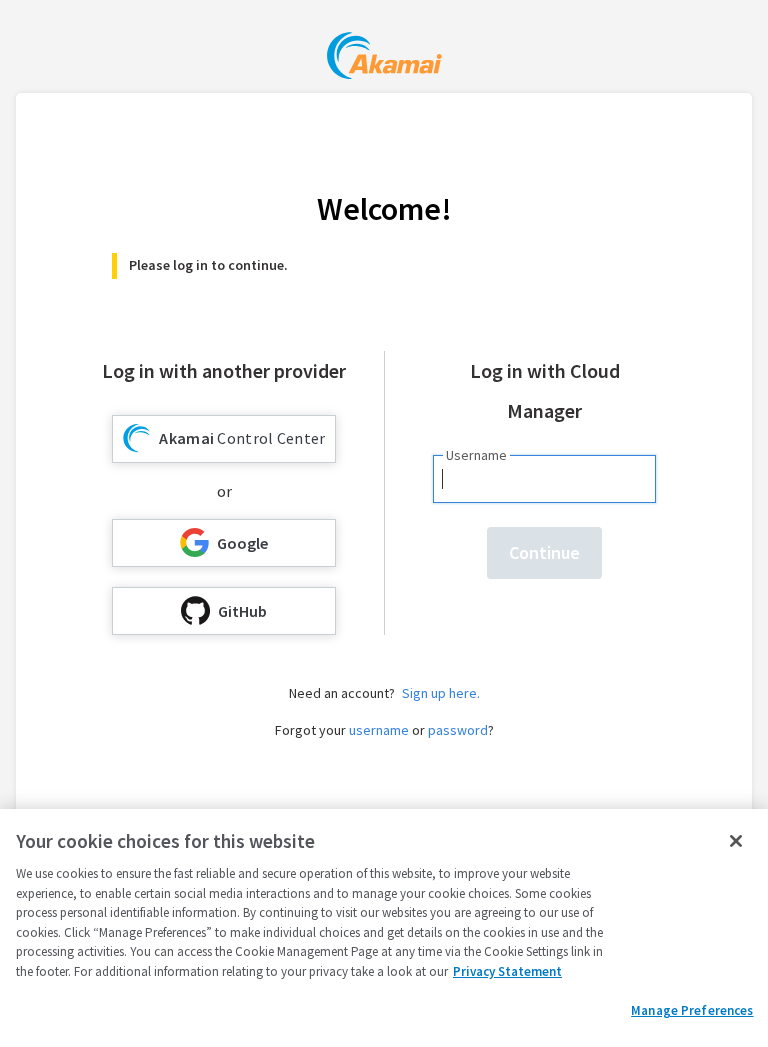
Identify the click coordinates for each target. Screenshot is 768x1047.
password (458, 730)
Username (476, 455)
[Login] (384, 58)
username (379, 730)
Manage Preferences (692, 1010)
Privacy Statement (507, 971)
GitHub (242, 611)
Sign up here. (441, 693)
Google (242, 543)
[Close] (736, 841)
